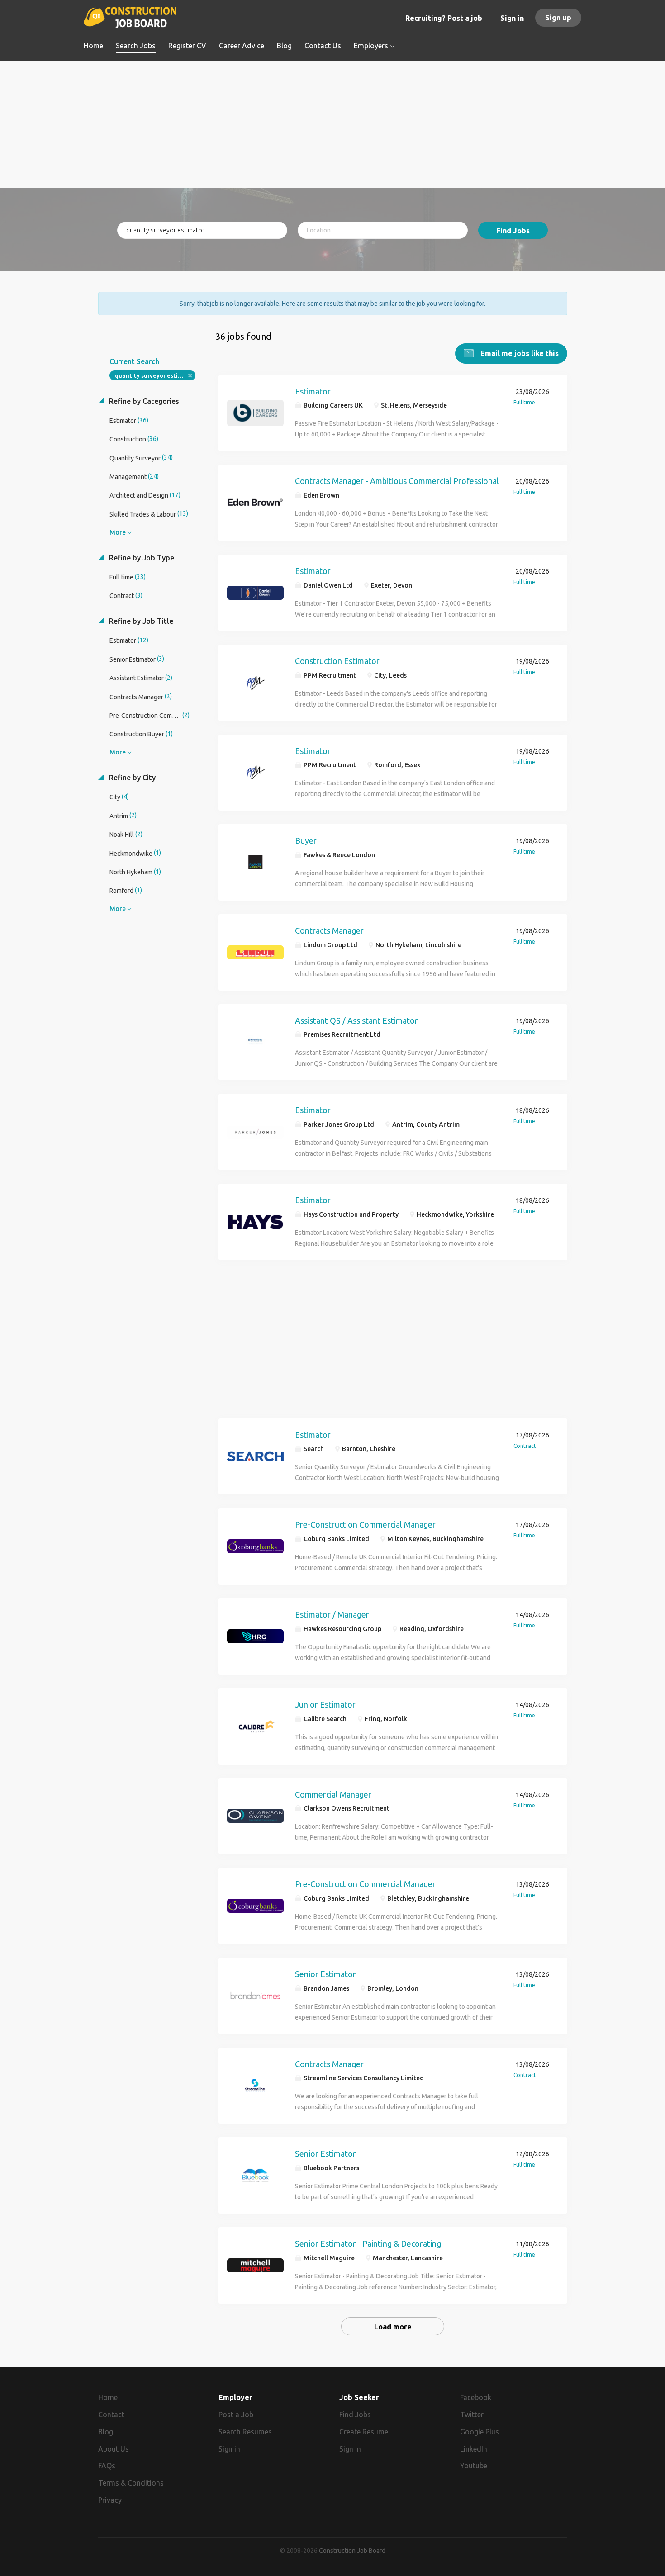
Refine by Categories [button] (143, 401)
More (118, 532)
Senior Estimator (325, 1974)
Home (108, 2397)
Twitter (472, 2415)
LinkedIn (474, 2449)
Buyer (306, 840)
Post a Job (236, 2415)
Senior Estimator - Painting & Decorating (368, 2244)
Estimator (313, 391)
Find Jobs (513, 231)
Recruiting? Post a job (444, 18)
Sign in (512, 18)
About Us (114, 2449)
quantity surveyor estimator (155, 376)
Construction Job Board (352, 2551)
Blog (106, 2432)
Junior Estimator (325, 1704)
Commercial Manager (333, 1794)
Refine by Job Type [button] (141, 558)
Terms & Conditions (131, 2483)
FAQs (107, 2466)
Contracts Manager (329, 930)
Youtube (474, 2466)
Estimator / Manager (332, 1614)
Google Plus (480, 2432)
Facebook (476, 2397)
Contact (111, 2415)
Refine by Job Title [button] (140, 621)
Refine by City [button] (131, 778)
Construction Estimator (337, 661)
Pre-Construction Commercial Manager (365, 1524)
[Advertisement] (333, 124)
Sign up (558, 18)
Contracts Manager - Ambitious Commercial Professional (397, 481)
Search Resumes (245, 2432)
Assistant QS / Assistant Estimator (356, 1020)
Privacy (110, 2500)
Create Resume (364, 2432)
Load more (393, 2327)
